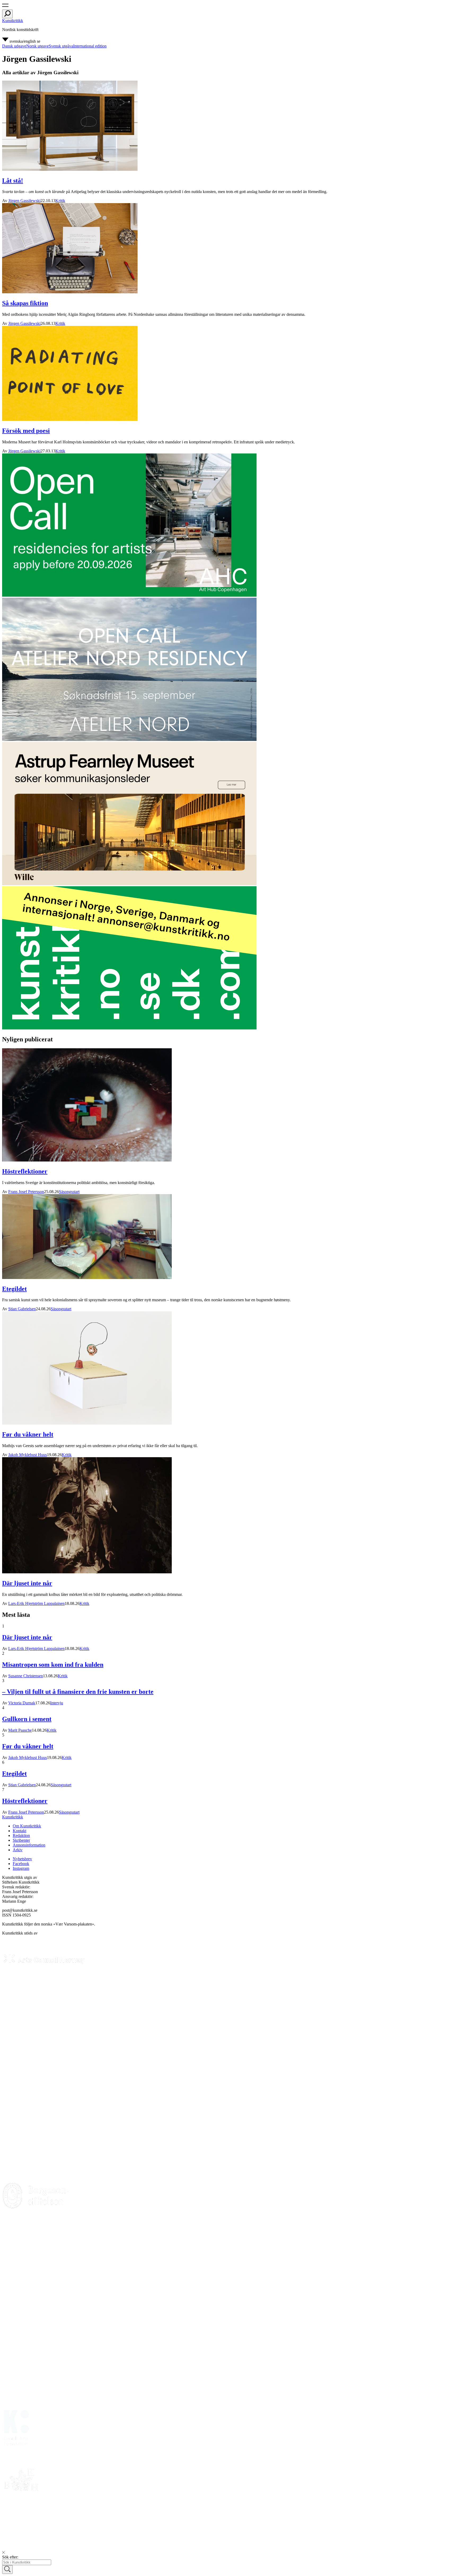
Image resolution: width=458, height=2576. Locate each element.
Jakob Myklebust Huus (28, 1455)
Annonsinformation (29, 1845)
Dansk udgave (14, 46)
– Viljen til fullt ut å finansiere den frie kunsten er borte (78, 1692)
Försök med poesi (26, 431)
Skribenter (21, 1840)
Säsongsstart (69, 1192)
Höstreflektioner (25, 1171)
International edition (90, 46)
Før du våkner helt (28, 1434)
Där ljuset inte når (27, 1583)
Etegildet (14, 1289)
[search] (7, 14)
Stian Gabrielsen (22, 1309)
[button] (5, 7)
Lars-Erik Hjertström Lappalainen (36, 1603)
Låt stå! (13, 181)
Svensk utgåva (61, 46)
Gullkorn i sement (27, 1719)
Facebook (21, 1864)
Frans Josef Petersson (26, 1192)
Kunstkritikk (13, 21)
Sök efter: (10, 2557)
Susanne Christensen (26, 1676)
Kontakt (19, 1831)
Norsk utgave (38, 46)
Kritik (60, 201)
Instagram (21, 1868)
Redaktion (21, 1835)
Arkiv (18, 1850)
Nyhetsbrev (22, 1859)
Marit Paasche (20, 1730)
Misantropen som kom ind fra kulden (53, 1665)
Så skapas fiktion (25, 303)
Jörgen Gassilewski (24, 201)
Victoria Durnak (22, 1703)
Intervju (57, 1703)
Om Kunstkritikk (27, 1826)
